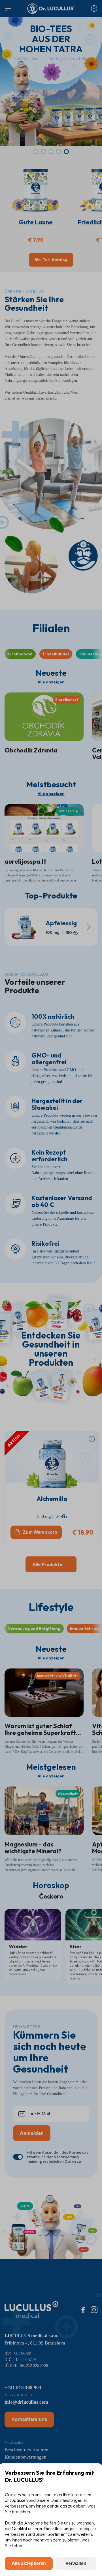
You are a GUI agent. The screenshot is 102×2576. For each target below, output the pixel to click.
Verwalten (76, 2563)
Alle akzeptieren (29, 2563)
